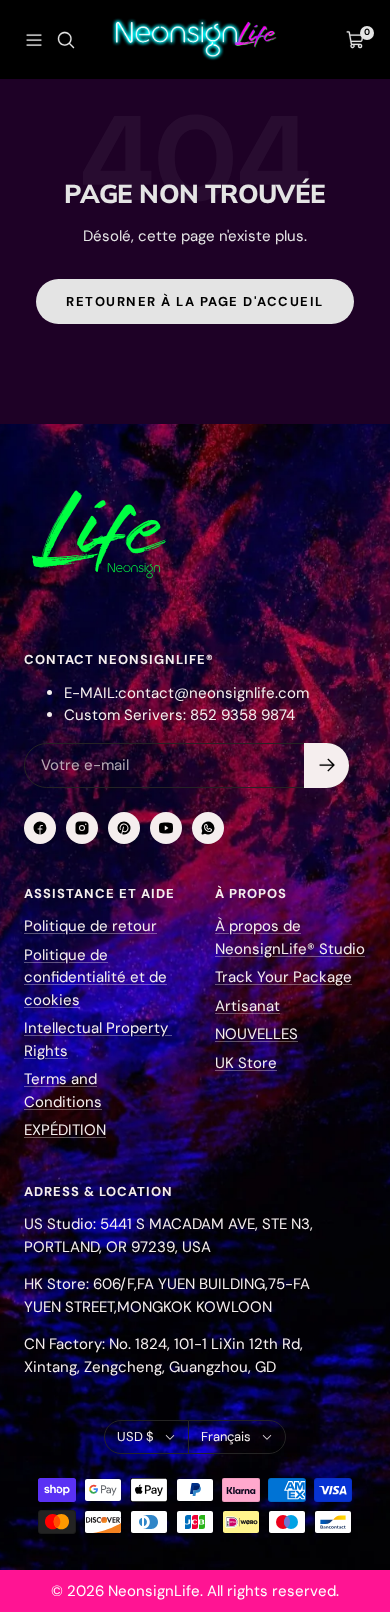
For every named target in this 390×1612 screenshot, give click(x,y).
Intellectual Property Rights (98, 1039)
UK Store (246, 1063)
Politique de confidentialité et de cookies (95, 977)
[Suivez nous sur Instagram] (82, 828)
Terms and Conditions (63, 1090)
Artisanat (247, 1006)
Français (226, 1436)
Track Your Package (283, 977)
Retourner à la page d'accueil (195, 301)
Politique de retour (90, 926)
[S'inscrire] (326, 765)
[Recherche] (66, 40)
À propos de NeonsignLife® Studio (290, 937)
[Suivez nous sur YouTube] (166, 828)
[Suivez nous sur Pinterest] (124, 828)
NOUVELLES (256, 1034)
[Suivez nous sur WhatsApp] (208, 828)
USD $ (135, 1436)
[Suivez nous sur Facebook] (40, 828)
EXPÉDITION (65, 1130)
